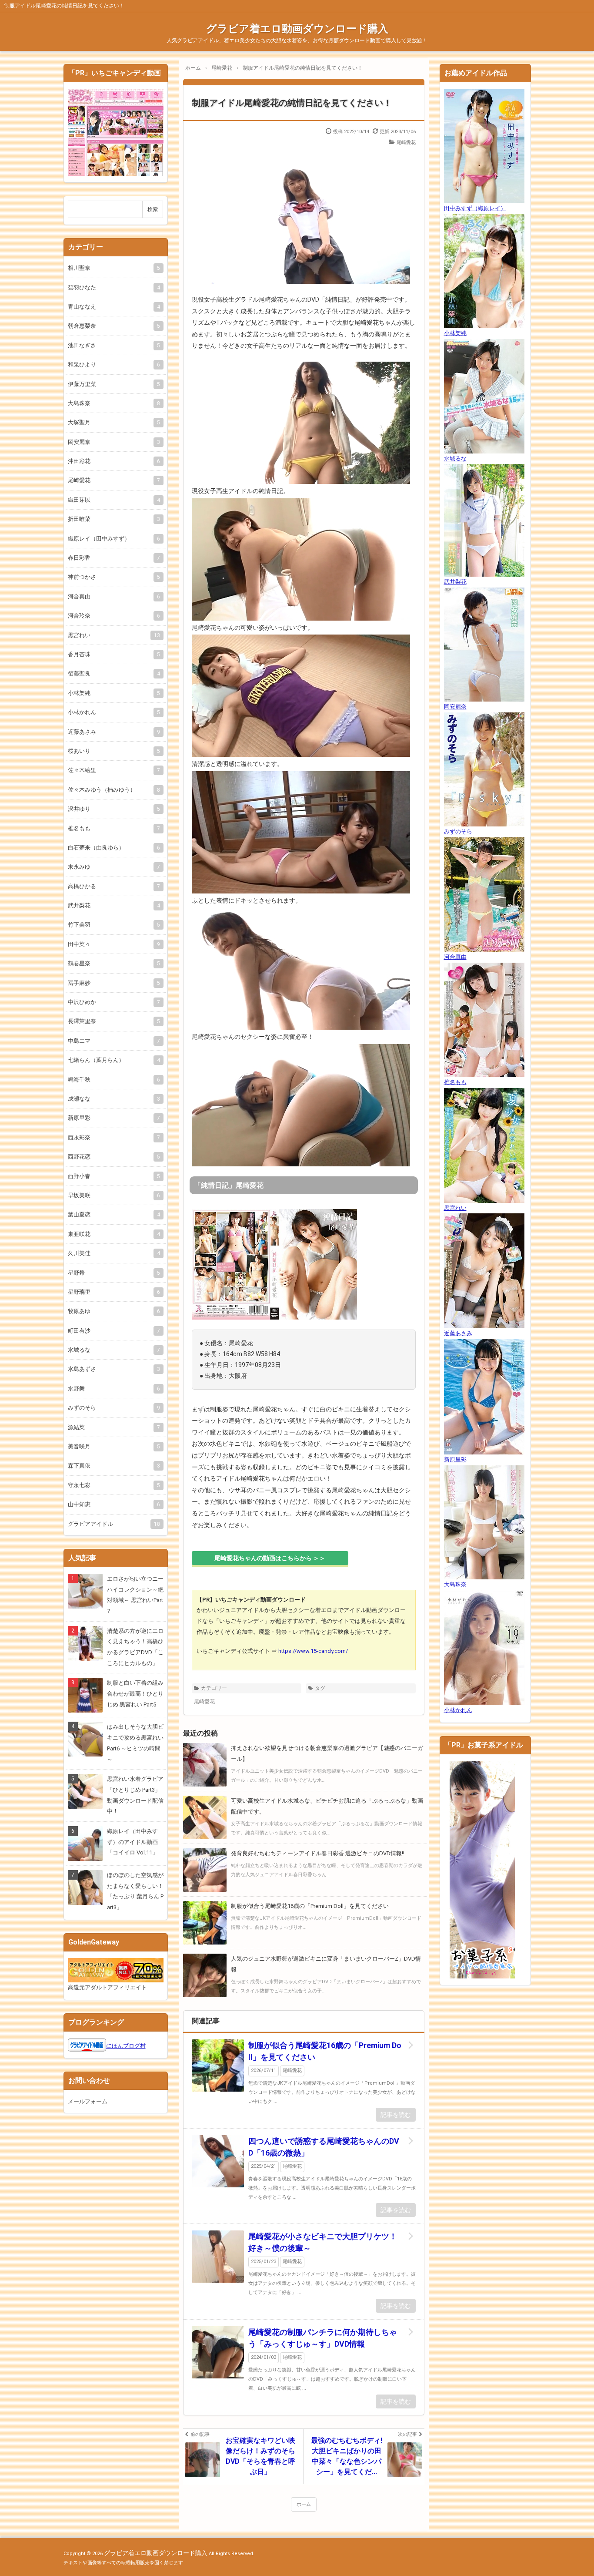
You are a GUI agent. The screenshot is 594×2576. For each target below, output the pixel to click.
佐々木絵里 (114, 770)
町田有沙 (114, 1331)
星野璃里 (114, 1292)
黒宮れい (114, 635)
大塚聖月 (114, 422)
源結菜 (114, 1427)
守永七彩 (114, 1485)
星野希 (114, 1273)
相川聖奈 (114, 268)
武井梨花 (114, 905)
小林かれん (114, 712)
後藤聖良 (114, 673)
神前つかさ (114, 577)
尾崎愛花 (406, 143)
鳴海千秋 (114, 1080)
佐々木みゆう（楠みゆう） (114, 790)
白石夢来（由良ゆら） (114, 848)
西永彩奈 (114, 1137)
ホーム (304, 2504)
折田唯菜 (114, 519)
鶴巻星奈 (114, 963)
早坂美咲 (114, 1195)
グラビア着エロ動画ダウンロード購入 (297, 29)
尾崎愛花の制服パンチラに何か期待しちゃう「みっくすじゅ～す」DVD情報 (323, 2338)
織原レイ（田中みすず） (114, 539)
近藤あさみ (114, 732)
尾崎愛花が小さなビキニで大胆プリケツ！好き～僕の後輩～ (323, 2242)
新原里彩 (114, 1118)
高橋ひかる (114, 886)
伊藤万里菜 (114, 384)
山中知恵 (114, 1504)
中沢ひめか (114, 1002)
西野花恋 (114, 1157)
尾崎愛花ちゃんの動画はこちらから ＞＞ (270, 1558)
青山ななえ (114, 307)
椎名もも (114, 828)
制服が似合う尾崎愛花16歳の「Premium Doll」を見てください (325, 2051)
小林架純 (114, 693)
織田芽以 (114, 500)
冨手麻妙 (114, 983)
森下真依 (114, 1466)
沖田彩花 (114, 461)
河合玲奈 (114, 616)
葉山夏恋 (114, 1214)
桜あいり (114, 751)
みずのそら (114, 1408)
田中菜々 (114, 944)
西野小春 (114, 1176)
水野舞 (114, 1389)
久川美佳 (114, 1253)
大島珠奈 (114, 403)
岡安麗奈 (114, 442)
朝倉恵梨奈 (114, 326)
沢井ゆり (114, 809)
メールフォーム (88, 2101)
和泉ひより (114, 364)
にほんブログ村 (126, 2046)
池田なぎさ (114, 345)
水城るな (114, 1350)
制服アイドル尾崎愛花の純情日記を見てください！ (292, 103)
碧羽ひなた (114, 287)
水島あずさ (114, 1369)
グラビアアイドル (114, 1524)
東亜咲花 (114, 1234)
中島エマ (114, 1041)
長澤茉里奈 (114, 1021)
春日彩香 (114, 558)
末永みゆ (114, 867)
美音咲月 (114, 1446)
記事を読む (396, 2115)
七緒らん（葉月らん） (114, 1060)
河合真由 (114, 596)
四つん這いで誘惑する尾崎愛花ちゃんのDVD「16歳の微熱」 (324, 2147)
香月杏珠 (114, 654)
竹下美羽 (114, 925)
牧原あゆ (114, 1311)
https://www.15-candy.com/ (313, 1651)
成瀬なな (114, 1099)
